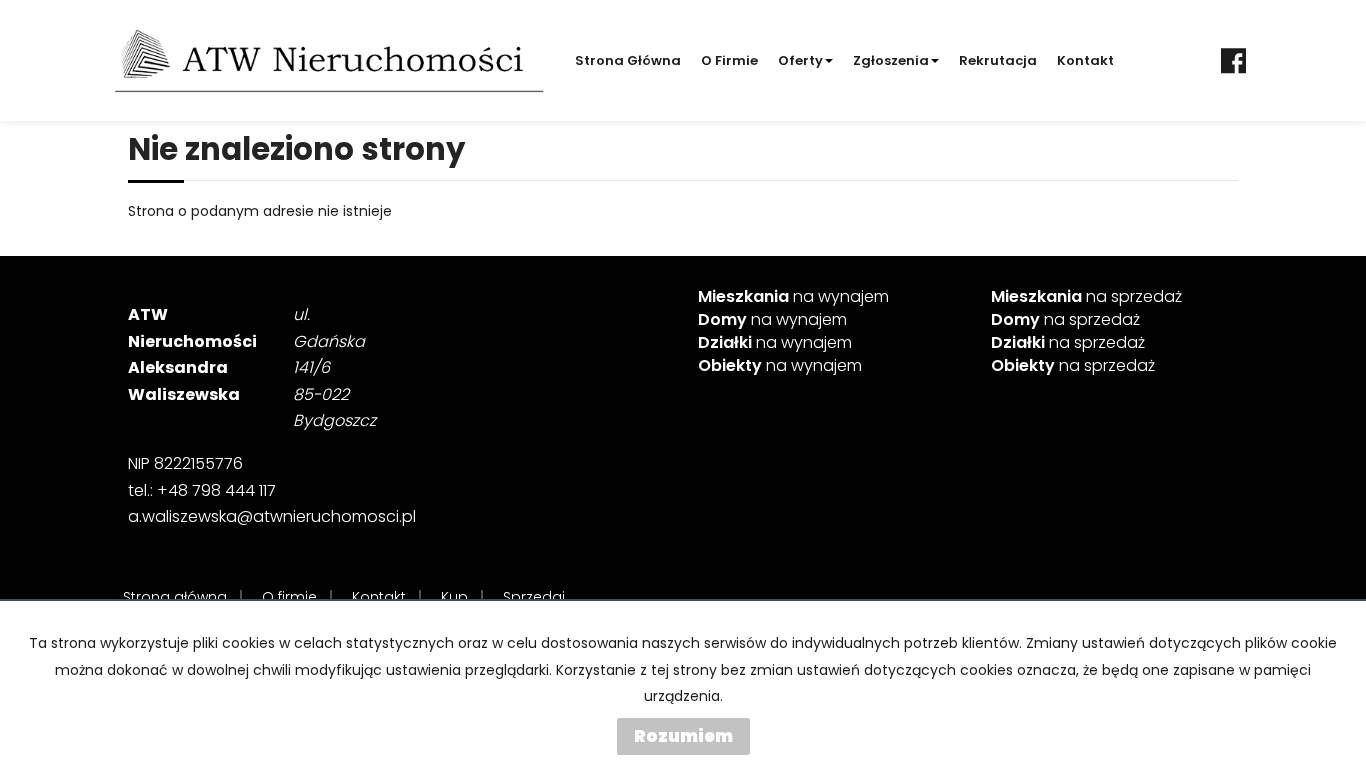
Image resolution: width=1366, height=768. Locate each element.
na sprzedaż (1086, 297)
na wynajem (793, 297)
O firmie (729, 60)
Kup (454, 597)
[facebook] (1233, 60)
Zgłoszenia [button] (891, 60)
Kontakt (1085, 60)
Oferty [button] (800, 60)
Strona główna (628, 60)
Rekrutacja (998, 60)
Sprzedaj (534, 597)
